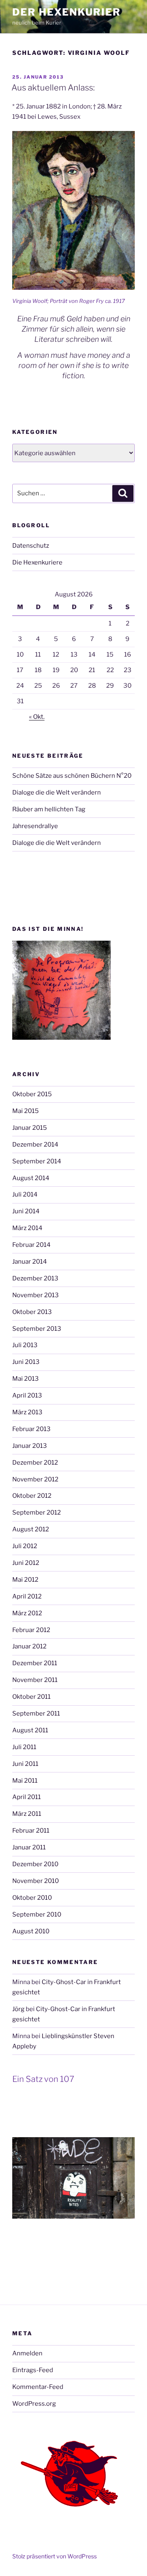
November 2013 (36, 1295)
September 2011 (36, 1714)
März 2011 (27, 1814)
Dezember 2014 (35, 1145)
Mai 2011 (25, 1781)
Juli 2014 (25, 1194)
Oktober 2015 (32, 1094)
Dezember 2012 (35, 1463)
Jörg (18, 2009)
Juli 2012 (25, 1546)
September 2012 (37, 1513)
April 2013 (27, 1395)
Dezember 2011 (35, 1663)
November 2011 (35, 1680)
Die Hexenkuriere (37, 562)
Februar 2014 (31, 1245)
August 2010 (31, 1931)
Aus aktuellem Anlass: (53, 88)
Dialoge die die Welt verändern (57, 792)
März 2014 (27, 1228)
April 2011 (27, 1797)
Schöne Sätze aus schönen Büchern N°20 (72, 776)
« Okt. (37, 717)
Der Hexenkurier (67, 12)
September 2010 (37, 1915)
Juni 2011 (25, 1764)
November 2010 (36, 1881)
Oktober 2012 (32, 1496)
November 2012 (35, 1479)
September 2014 (37, 1161)
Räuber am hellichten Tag (49, 809)
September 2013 (37, 1329)
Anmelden (27, 2353)
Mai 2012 (25, 1580)
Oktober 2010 (32, 1898)
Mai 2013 (26, 1379)
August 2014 (31, 1178)
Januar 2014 (30, 1262)
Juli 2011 (24, 1747)
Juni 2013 (26, 1362)
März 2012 (27, 1613)
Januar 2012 (29, 1646)
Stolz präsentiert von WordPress (55, 2556)
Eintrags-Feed (33, 2370)
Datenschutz (31, 546)
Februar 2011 (31, 1831)
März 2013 (27, 1412)
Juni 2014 (26, 1211)
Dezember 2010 (35, 1864)
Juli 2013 (25, 1345)
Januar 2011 (29, 1847)
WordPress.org (34, 2404)
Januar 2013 (30, 1446)
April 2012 (27, 1596)
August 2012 (31, 1529)
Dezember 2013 (35, 1278)
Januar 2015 (30, 1128)
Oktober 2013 (32, 1312)
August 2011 (30, 1730)
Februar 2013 (31, 1429)
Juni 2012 (26, 1563)
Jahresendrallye (35, 826)
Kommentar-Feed (38, 2387)
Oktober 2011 (31, 1697)
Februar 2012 (31, 1630)
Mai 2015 (26, 1111)
